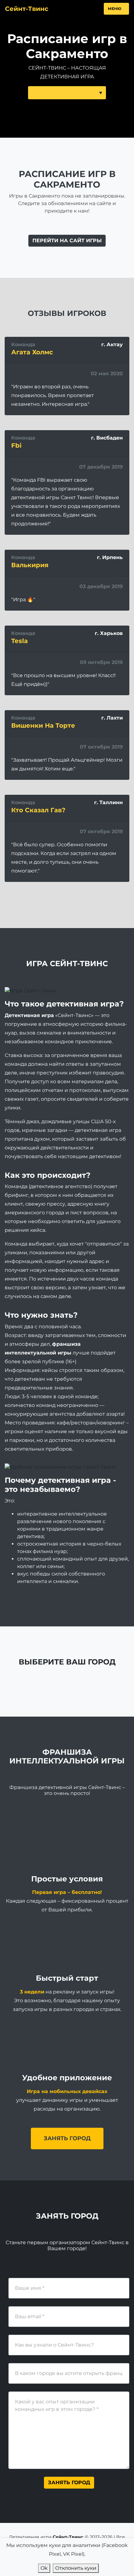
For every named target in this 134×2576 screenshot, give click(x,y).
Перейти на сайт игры (67, 241)
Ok (44, 2568)
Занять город (67, 2138)
